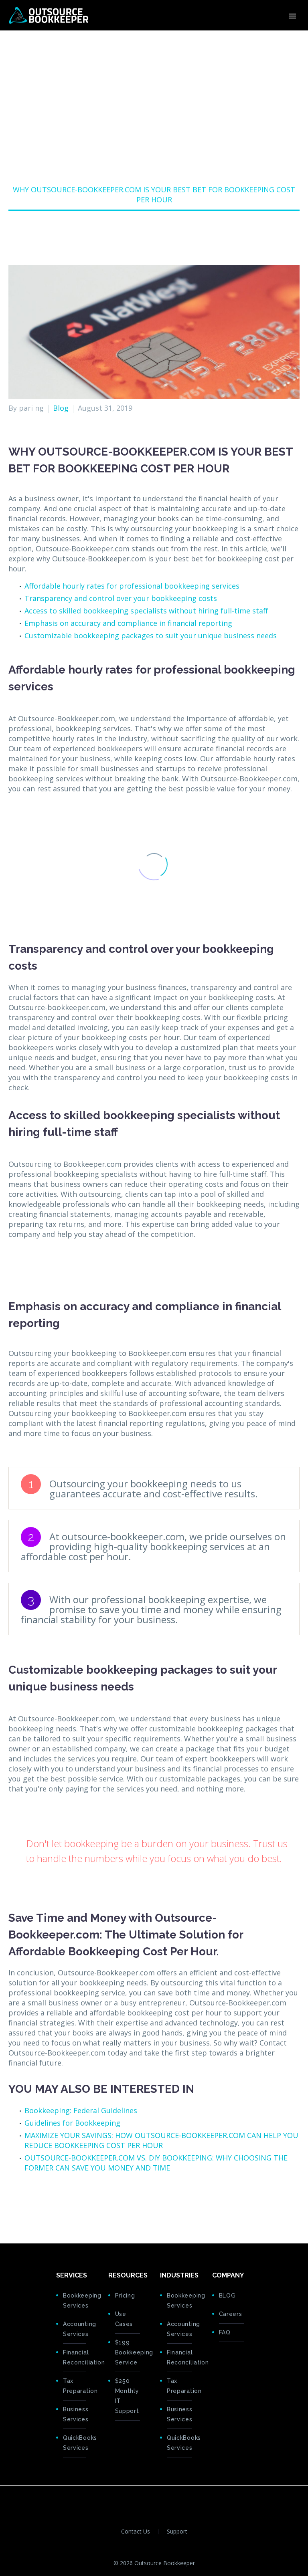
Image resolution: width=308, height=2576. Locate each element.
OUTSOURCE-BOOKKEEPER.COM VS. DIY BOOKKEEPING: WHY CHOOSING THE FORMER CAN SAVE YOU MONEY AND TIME (156, 2163)
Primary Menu (292, 16)
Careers (231, 2314)
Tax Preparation (75, 2386)
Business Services (75, 2414)
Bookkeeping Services (75, 2301)
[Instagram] (170, 2500)
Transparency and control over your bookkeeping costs (121, 598)
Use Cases (124, 2319)
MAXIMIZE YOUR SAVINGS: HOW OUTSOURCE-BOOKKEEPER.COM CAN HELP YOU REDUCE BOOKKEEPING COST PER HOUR (161, 2140)
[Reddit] (76, 2203)
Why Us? (211, 40)
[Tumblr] (51, 2203)
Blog (61, 408)
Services (172, 40)
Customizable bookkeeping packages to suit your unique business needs (151, 635)
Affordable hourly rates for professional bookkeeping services (132, 586)
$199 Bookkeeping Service (128, 2352)
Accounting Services (75, 2329)
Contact (283, 40)
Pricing (247, 40)
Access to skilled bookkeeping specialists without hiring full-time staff (146, 611)
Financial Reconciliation (75, 2357)
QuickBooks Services (75, 2443)
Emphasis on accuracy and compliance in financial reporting (128, 623)
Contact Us (136, 2532)
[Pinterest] (38, 2203)
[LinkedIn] (63, 2203)
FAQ (225, 2332)
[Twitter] (26, 2203)
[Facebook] (14, 2203)
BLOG (227, 2296)
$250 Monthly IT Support (127, 2396)
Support (177, 2532)
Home (137, 40)
